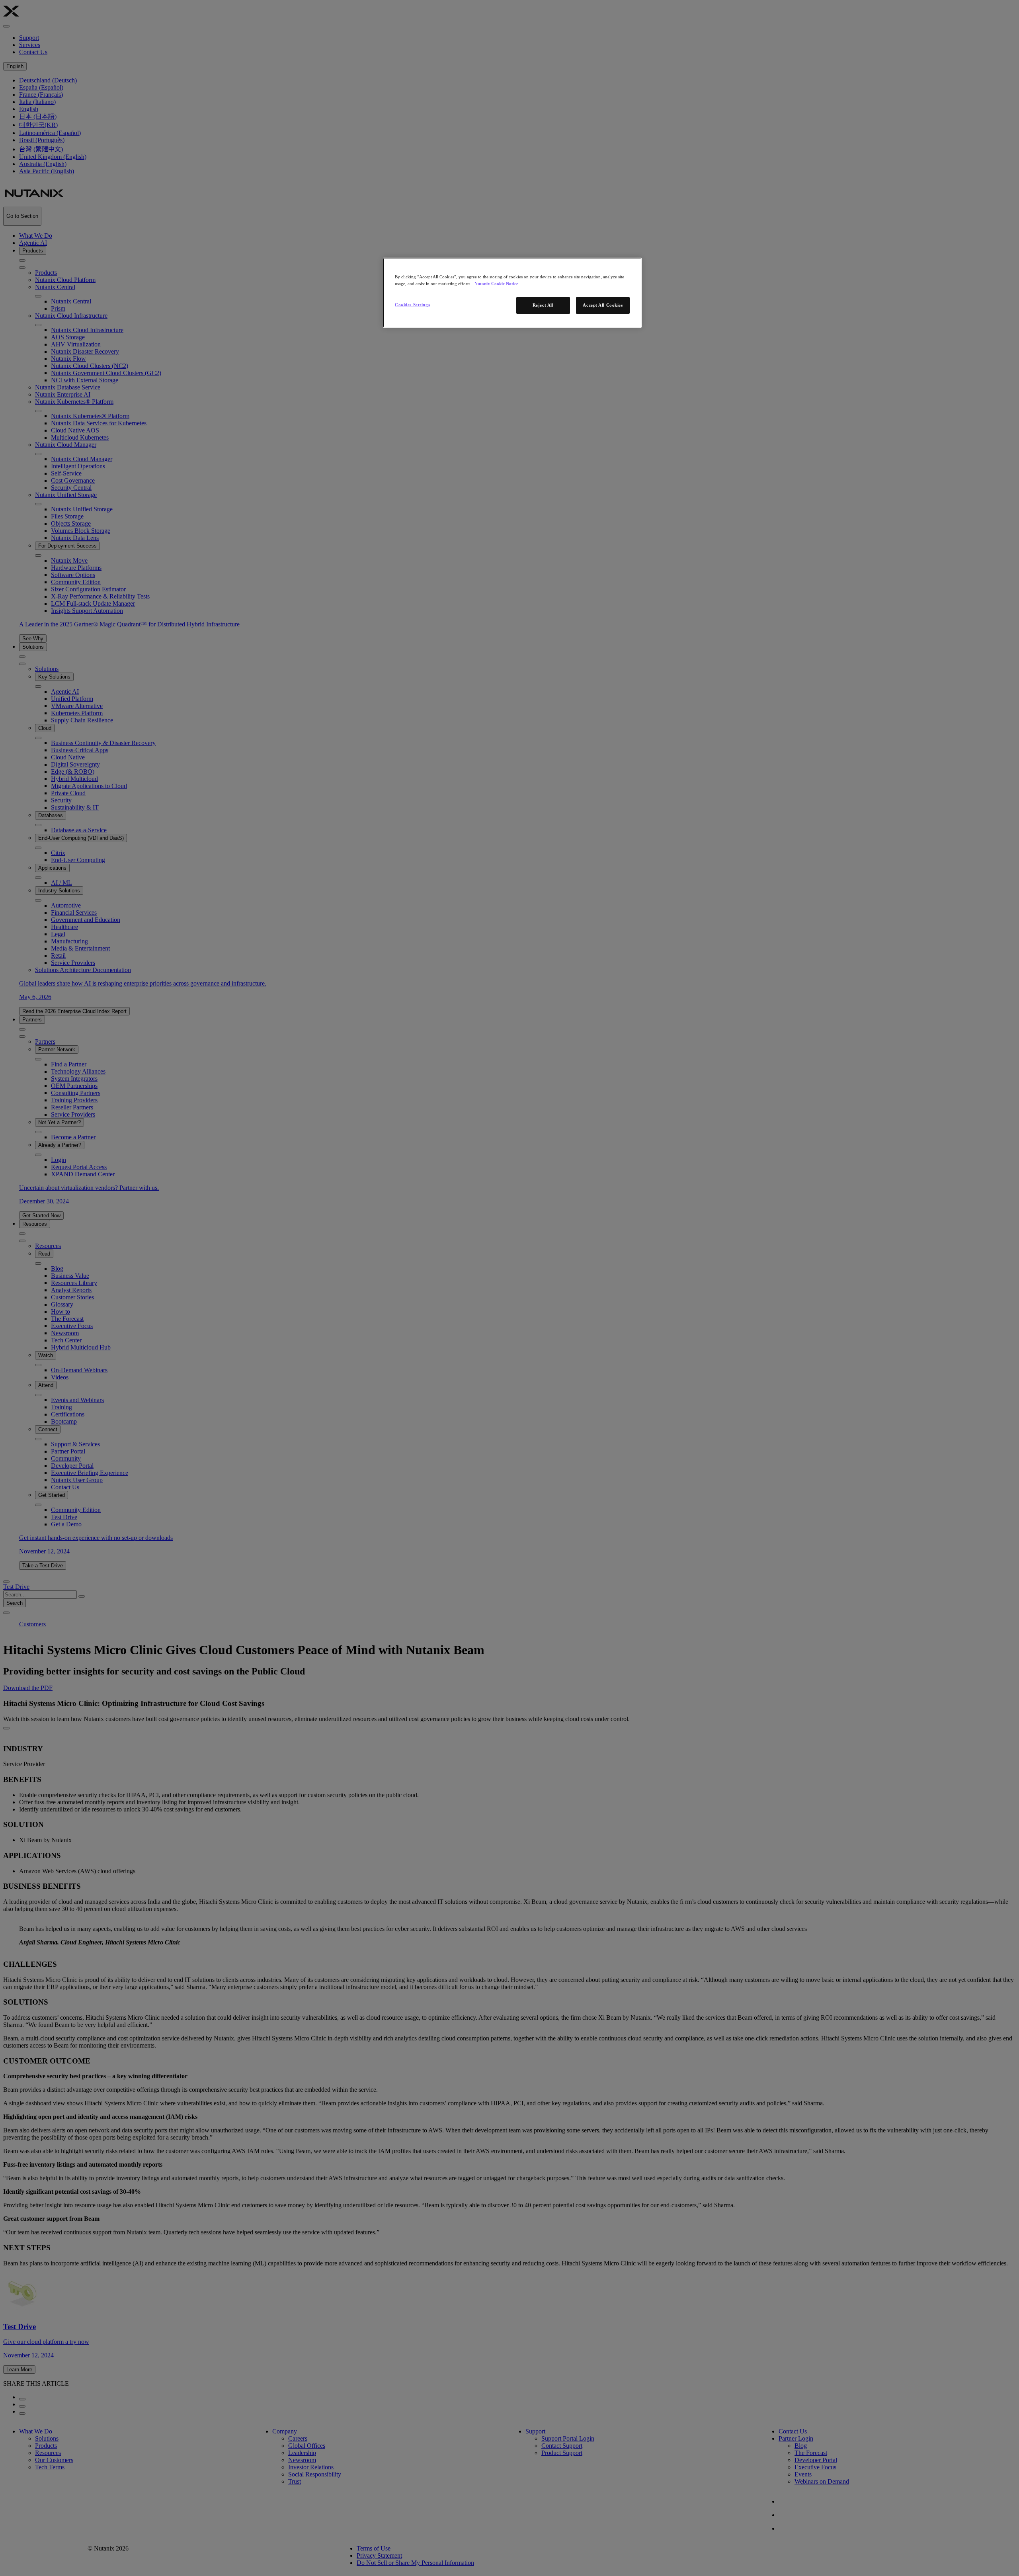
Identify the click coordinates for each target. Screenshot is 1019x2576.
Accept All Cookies (603, 305)
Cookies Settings (412, 305)
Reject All (543, 305)
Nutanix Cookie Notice (496, 284)
